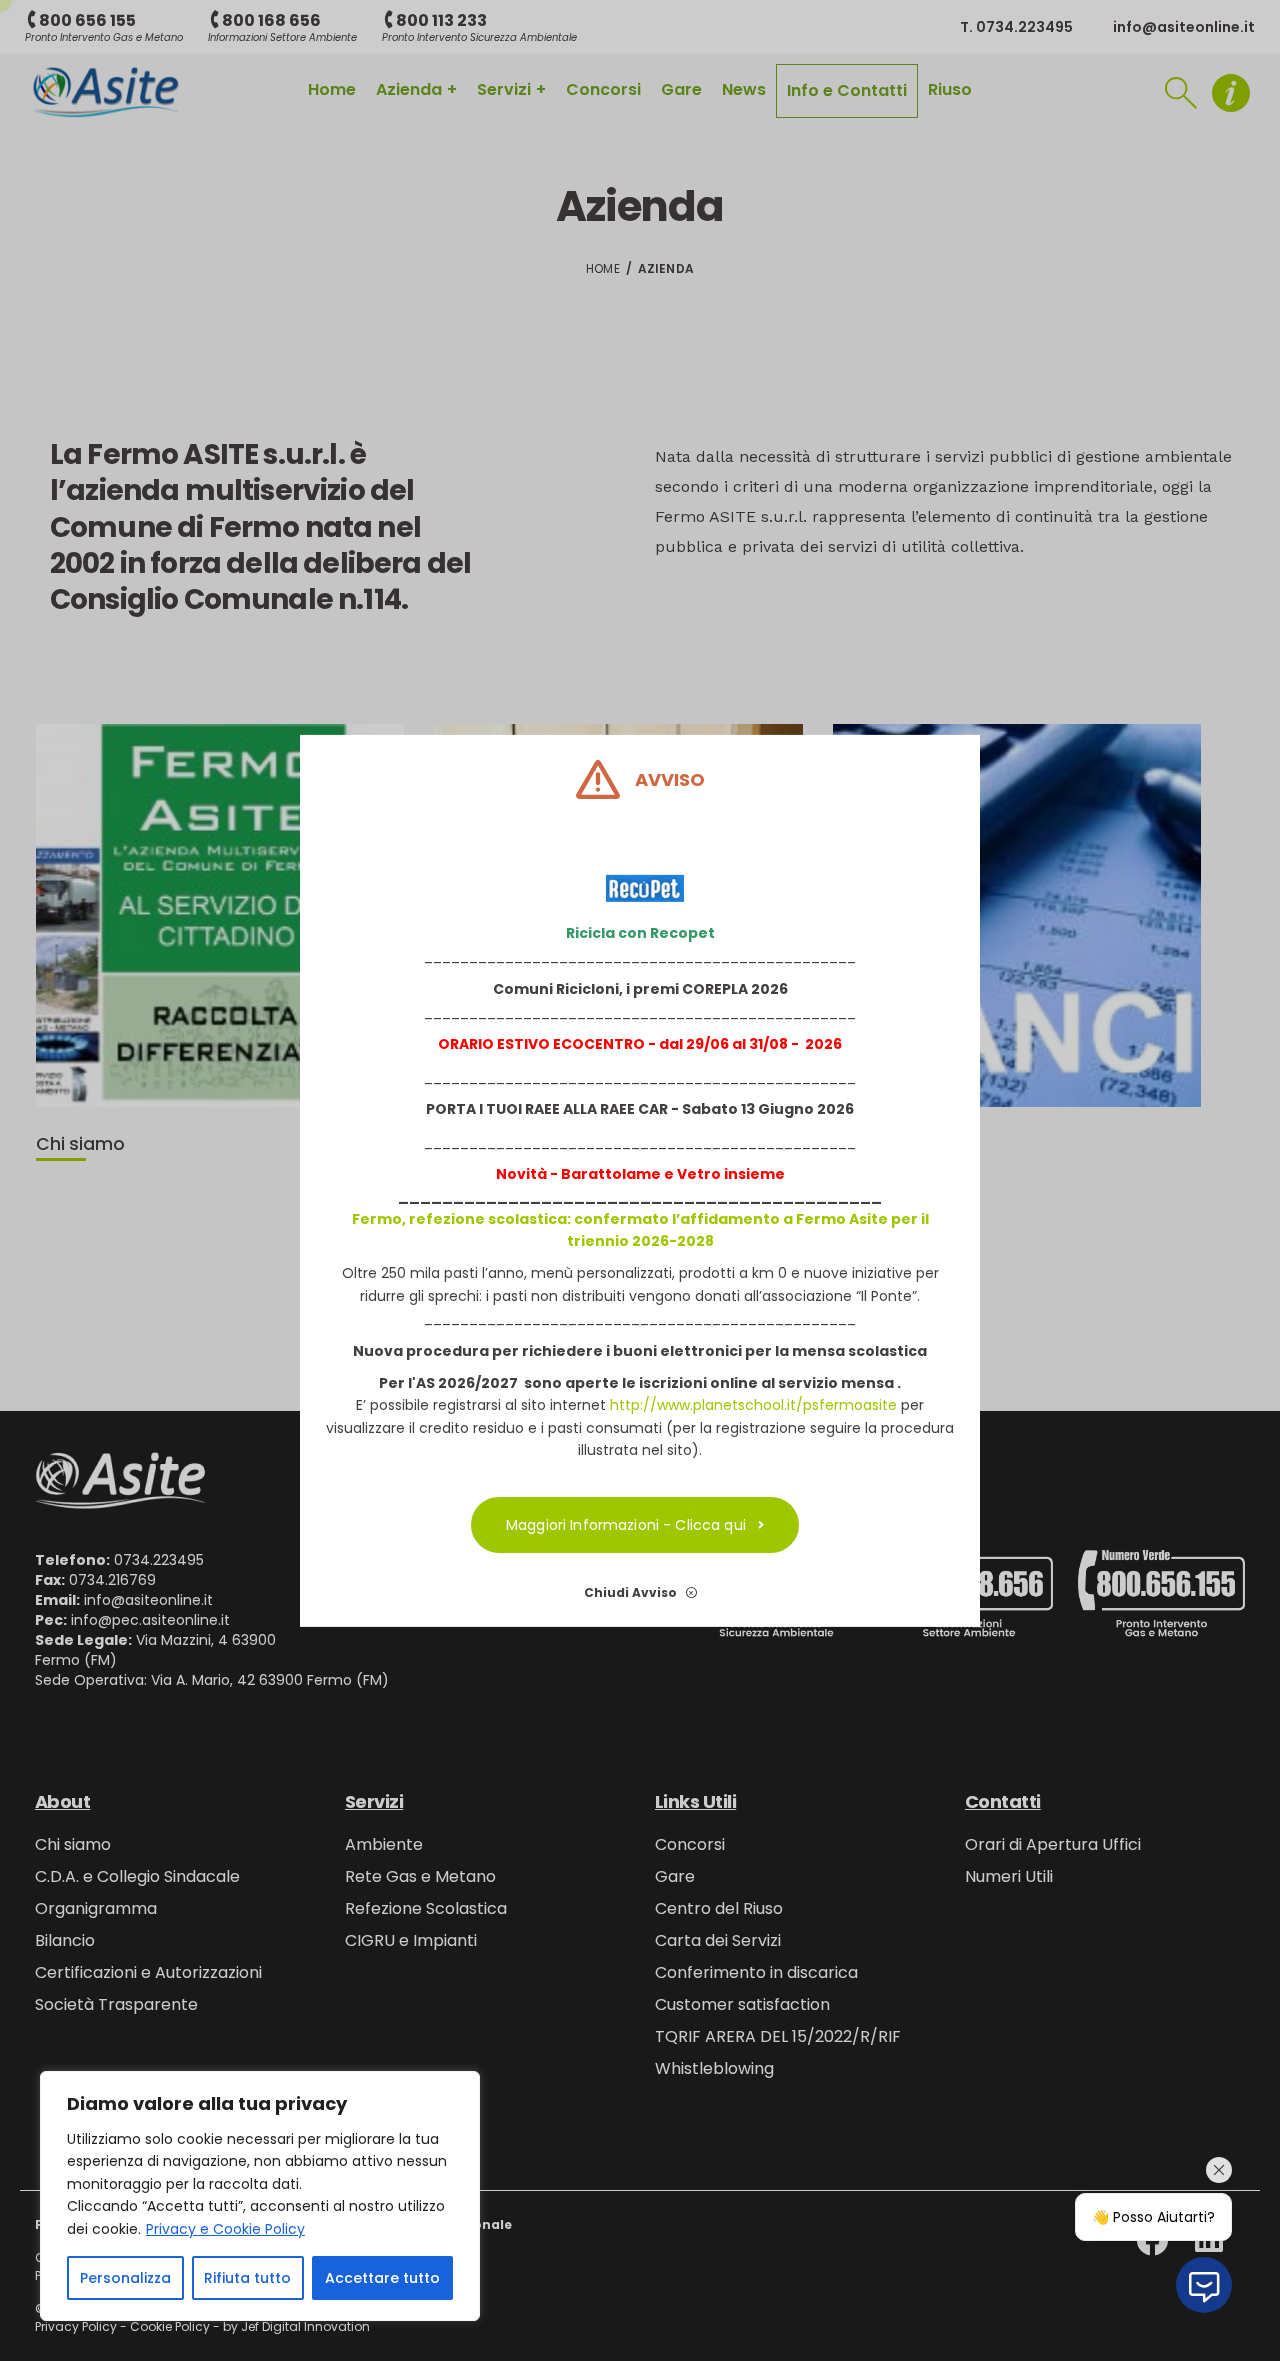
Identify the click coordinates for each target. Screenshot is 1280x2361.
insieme (753, 1174)
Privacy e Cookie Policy (225, 2229)
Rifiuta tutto (247, 2278)
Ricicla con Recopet (640, 933)
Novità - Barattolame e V (591, 1174)
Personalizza (125, 2278)
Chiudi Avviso (632, 1591)
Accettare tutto (382, 2278)
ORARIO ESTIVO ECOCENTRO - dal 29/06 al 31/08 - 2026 (640, 1044)
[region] (260, 2196)
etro (704, 1174)
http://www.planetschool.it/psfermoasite (753, 1405)
